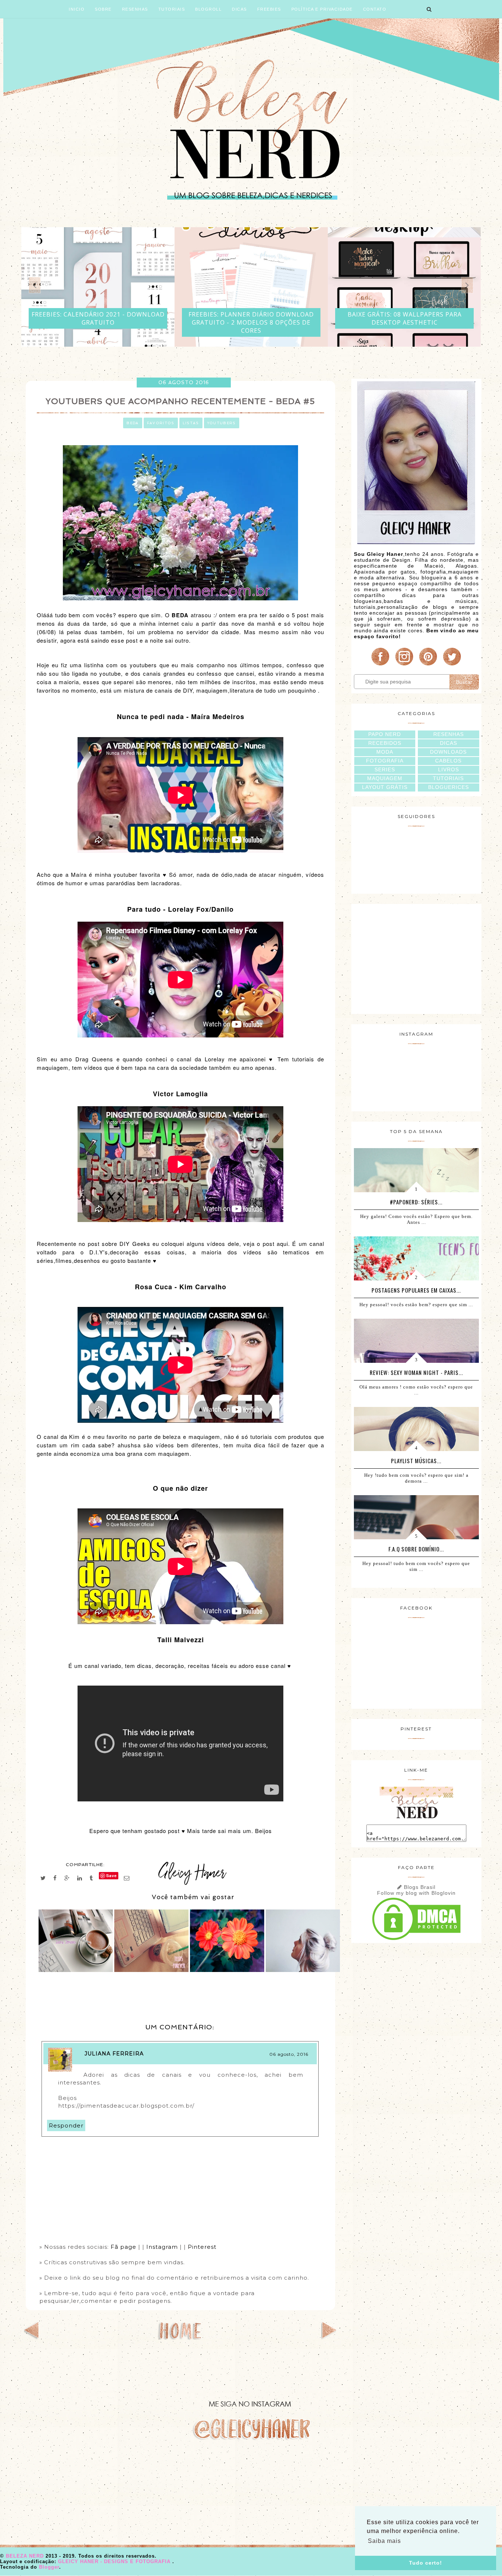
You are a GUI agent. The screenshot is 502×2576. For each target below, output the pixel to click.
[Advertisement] (416, 958)
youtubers (222, 423)
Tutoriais (172, 9)
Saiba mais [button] (384, 2541)
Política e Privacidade (322, 9)
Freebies (269, 9)
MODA (385, 752)
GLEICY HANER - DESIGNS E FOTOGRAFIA (115, 2561)
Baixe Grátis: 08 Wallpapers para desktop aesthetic (251, 318)
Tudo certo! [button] (426, 2563)
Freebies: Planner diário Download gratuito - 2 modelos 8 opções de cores (98, 322)
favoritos (161, 423)
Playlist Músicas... (416, 1461)
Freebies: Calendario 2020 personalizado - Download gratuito (404, 318)
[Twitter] (452, 665)
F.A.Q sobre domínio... (416, 1549)
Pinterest (202, 2247)
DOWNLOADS (448, 752)
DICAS (449, 743)
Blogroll (208, 9)
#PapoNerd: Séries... (416, 1202)
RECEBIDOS (385, 743)
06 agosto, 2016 (289, 2054)
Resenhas (135, 9)
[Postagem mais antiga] (329, 2337)
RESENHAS (449, 734)
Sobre (103, 9)
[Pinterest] (428, 665)
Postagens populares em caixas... (416, 1290)
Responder (66, 2125)
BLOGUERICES (449, 787)
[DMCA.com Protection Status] (416, 1940)
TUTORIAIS (448, 778)
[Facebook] (380, 665)
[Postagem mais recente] (32, 2337)
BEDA (132, 423)
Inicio (77, 9)
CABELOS (448, 761)
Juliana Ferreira (114, 2054)
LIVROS (449, 769)
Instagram (162, 2247)
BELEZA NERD (26, 2556)
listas (191, 423)
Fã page (124, 2247)
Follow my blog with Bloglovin (416, 1893)
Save (112, 1875)
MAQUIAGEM (385, 778)
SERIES (385, 769)
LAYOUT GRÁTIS (385, 787)
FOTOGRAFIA (385, 761)
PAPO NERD (385, 734)
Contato (375, 9)
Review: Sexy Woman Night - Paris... (416, 1372)
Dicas (239, 9)
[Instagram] (404, 665)
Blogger (49, 2567)
